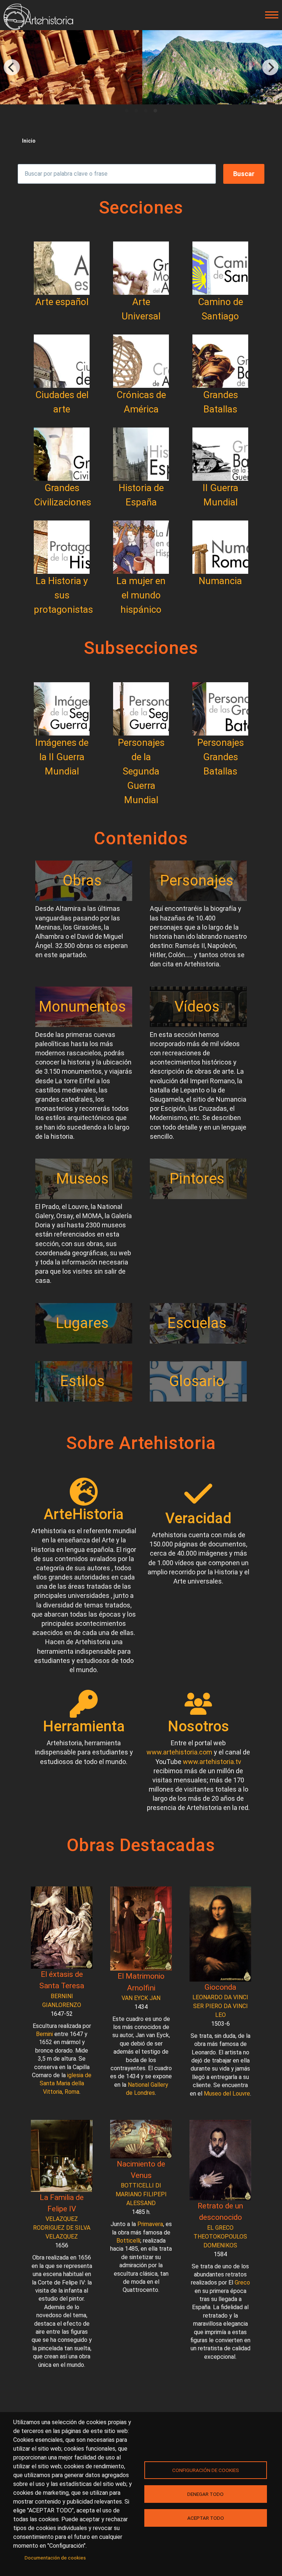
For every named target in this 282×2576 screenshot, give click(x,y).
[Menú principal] (270, 15)
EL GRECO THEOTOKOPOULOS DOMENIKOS (220, 2237)
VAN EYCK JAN (141, 1998)
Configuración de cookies (206, 2470)
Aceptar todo (206, 2518)
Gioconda (220, 1987)
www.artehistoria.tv (212, 1762)
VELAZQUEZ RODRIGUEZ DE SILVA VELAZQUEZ (62, 2228)
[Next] (270, 67)
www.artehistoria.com (179, 1752)
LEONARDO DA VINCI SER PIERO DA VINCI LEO (220, 2006)
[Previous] (12, 67)
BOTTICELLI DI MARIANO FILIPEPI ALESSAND (141, 2194)
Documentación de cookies (55, 2558)
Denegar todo (205, 2494)
